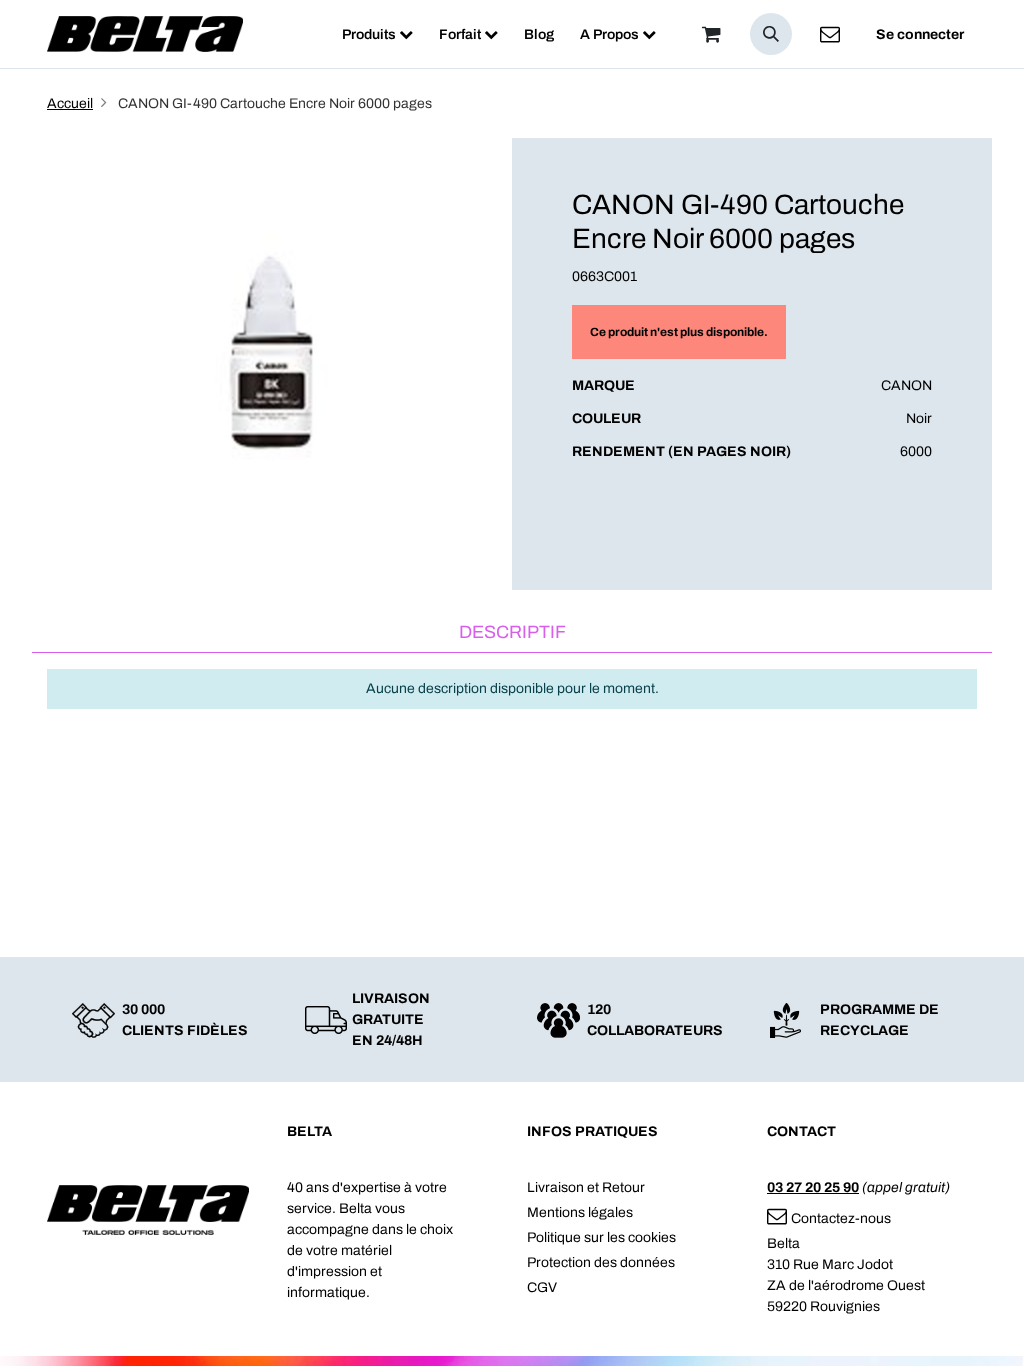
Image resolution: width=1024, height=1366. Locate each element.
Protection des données (601, 1262)
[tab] (512, 633)
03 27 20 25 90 (813, 1187)
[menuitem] (377, 34)
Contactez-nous (841, 1218)
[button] (771, 34)
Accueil (70, 103)
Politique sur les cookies (601, 1237)
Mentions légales (580, 1212)
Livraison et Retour (586, 1187)
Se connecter (920, 34)
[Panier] (711, 34)
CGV (542, 1287)
